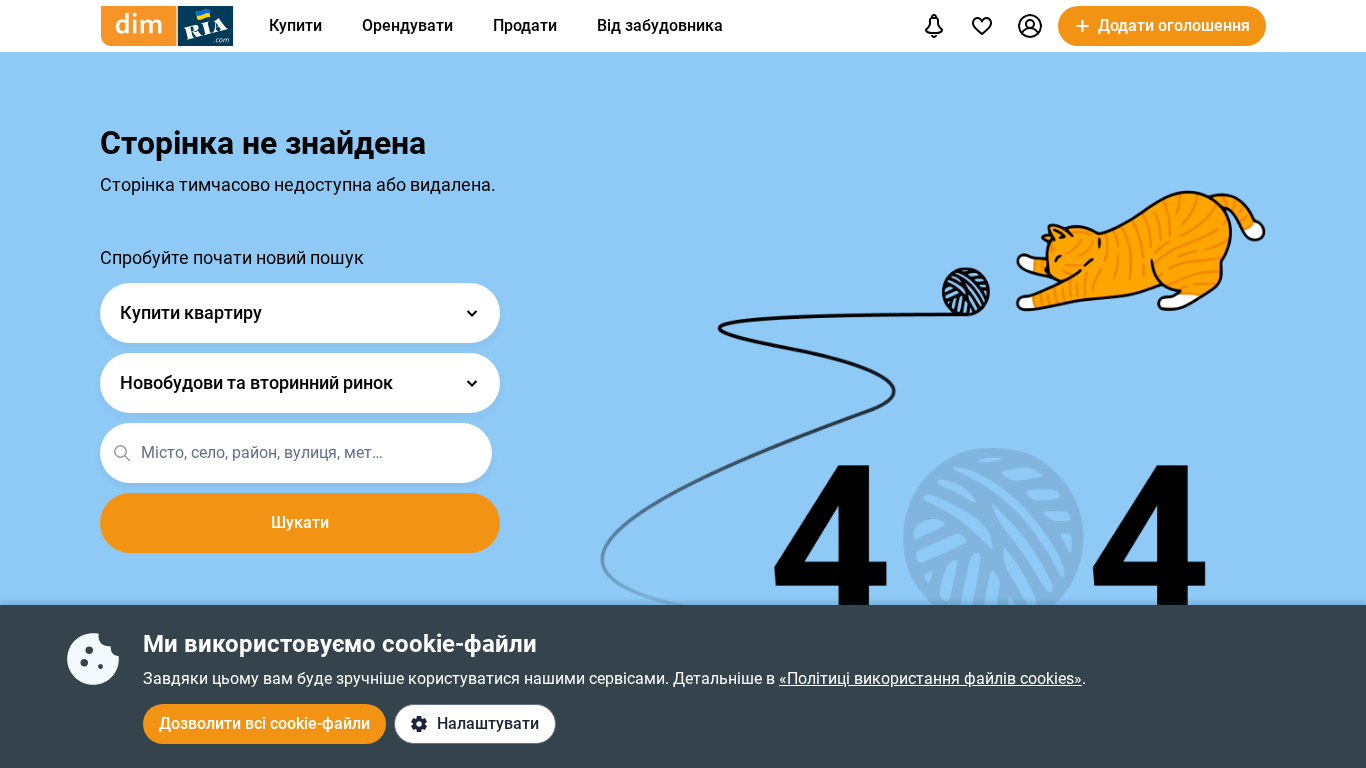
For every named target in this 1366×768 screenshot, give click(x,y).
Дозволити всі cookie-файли (264, 723)
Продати (525, 25)
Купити (295, 25)
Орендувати (407, 25)
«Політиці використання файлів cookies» (930, 678)
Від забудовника (660, 25)
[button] (1030, 26)
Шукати (300, 522)
